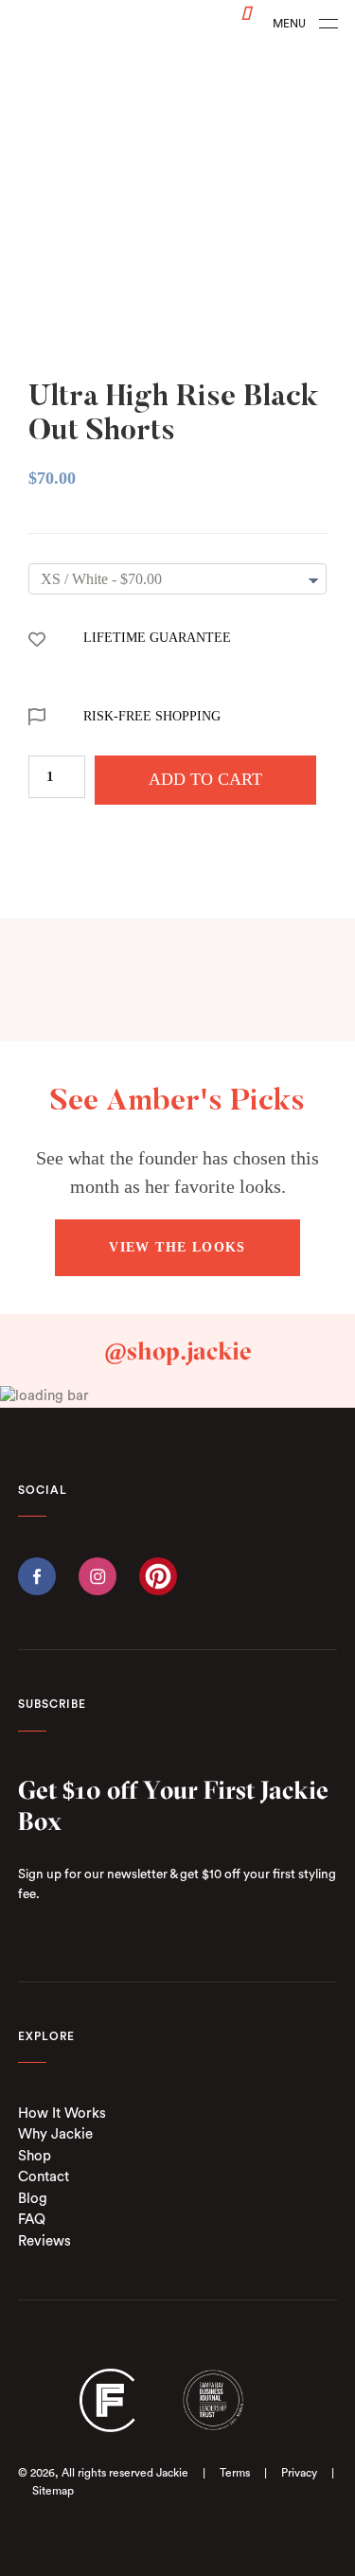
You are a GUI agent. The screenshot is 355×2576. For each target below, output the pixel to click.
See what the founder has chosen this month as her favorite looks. (177, 1172)
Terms (235, 2473)
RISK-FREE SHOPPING (152, 716)
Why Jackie (55, 2134)
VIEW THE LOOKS (177, 1247)
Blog (33, 2199)
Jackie (172, 2473)
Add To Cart (205, 779)
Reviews (44, 2241)
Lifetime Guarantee (157, 638)
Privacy (299, 2473)
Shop (35, 2156)
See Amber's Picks (177, 1102)
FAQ (32, 2220)
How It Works (62, 2114)
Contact (44, 2177)
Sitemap (53, 2491)
